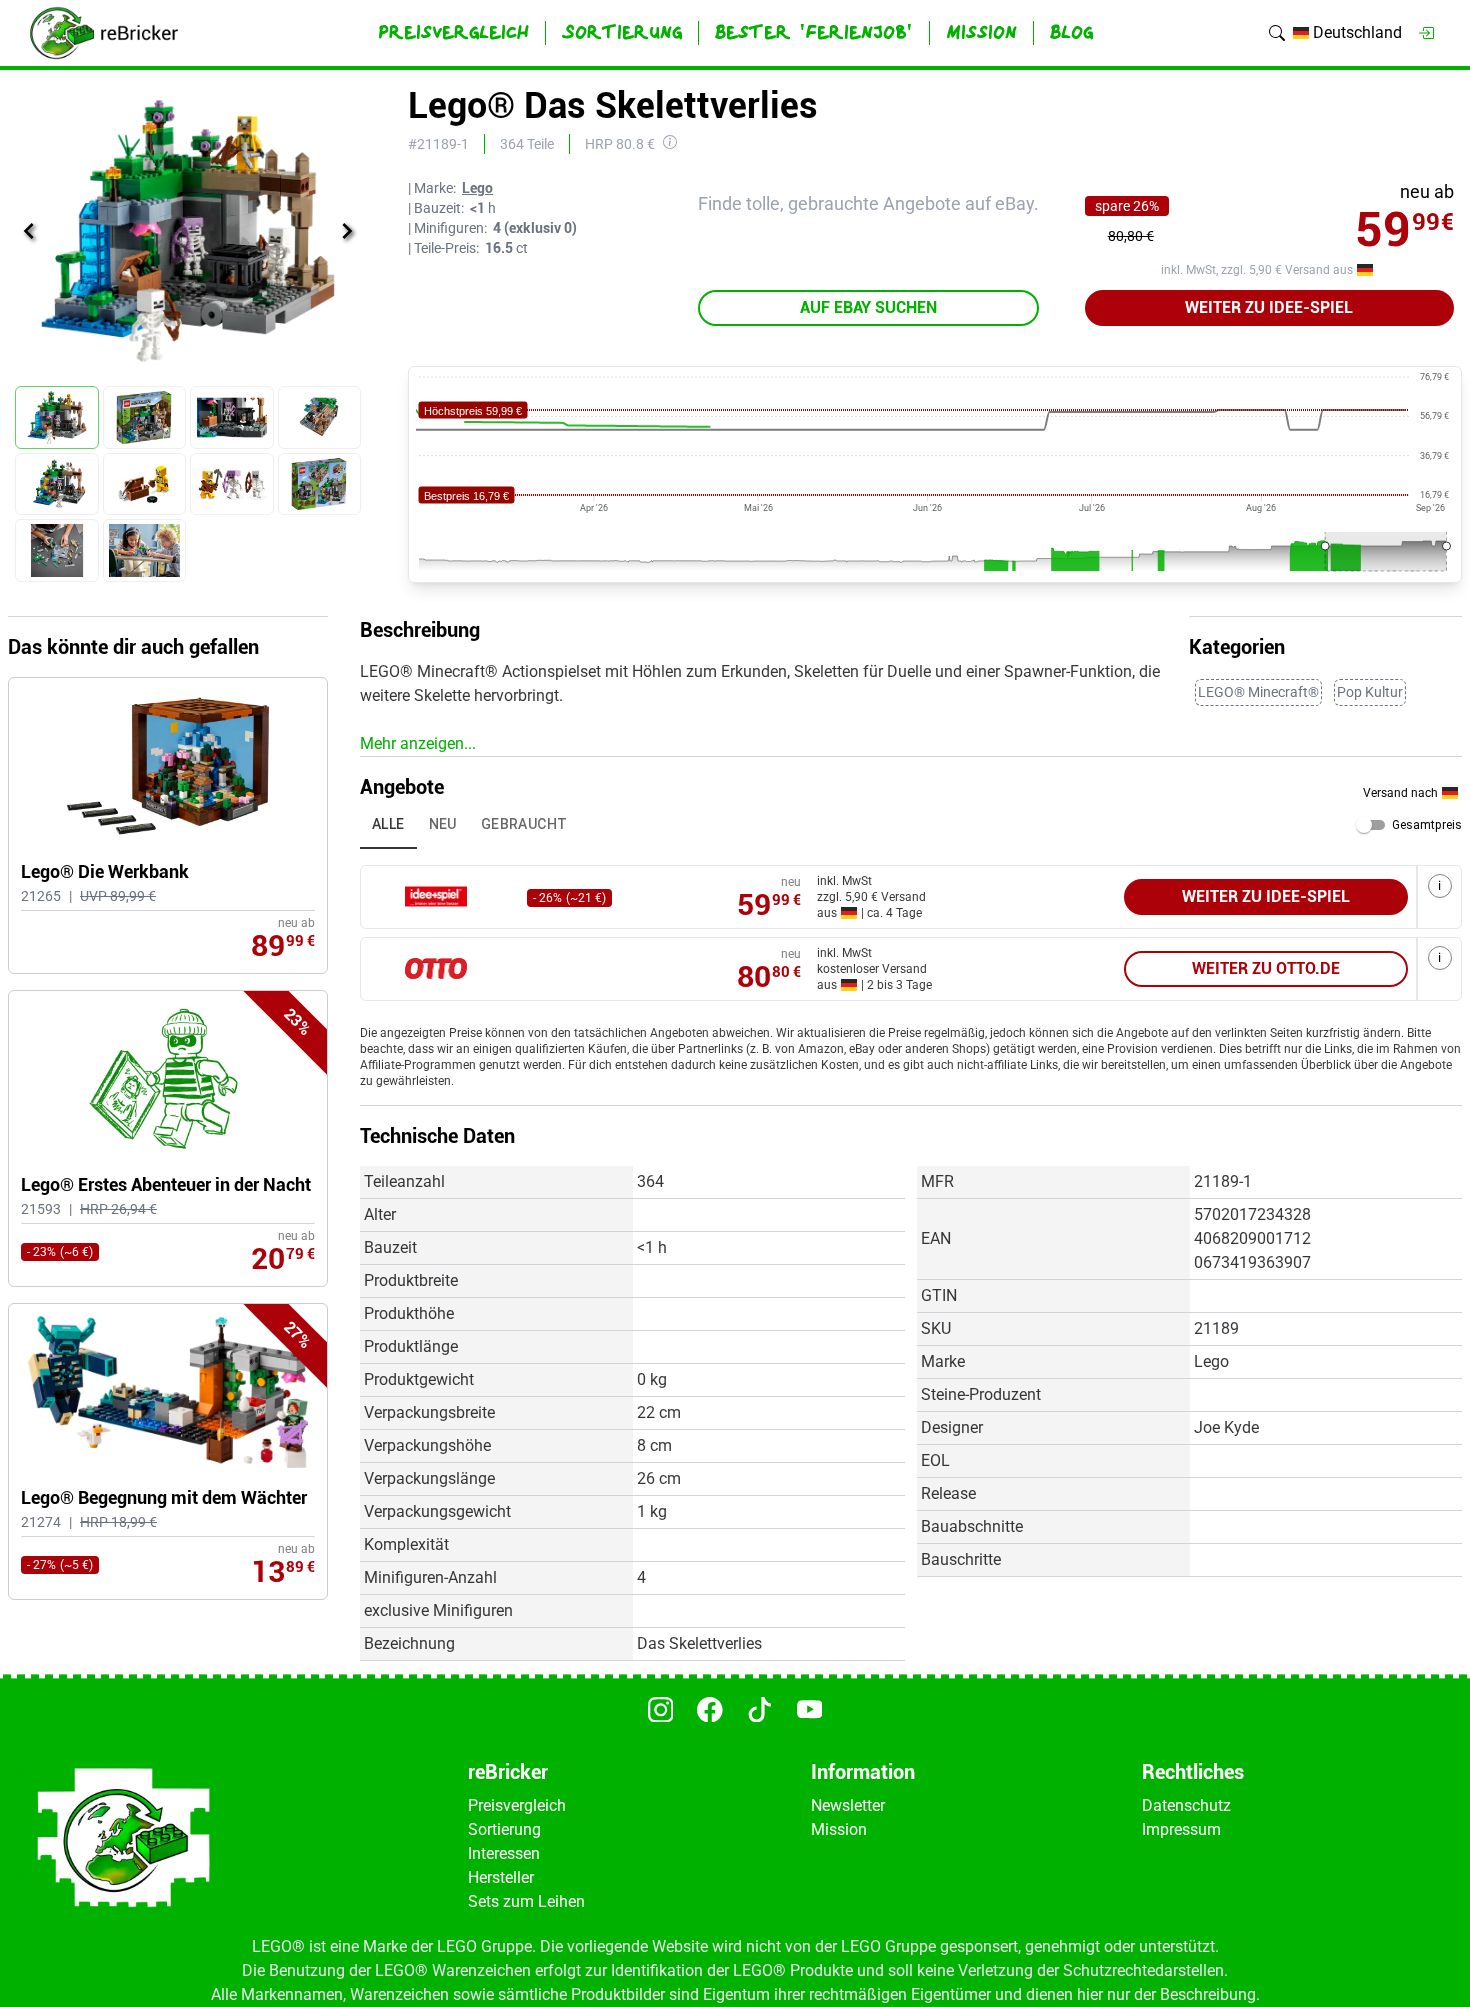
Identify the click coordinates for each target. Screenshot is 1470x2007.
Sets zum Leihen (526, 1901)
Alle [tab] (388, 824)
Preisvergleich (517, 1805)
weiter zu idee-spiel (1266, 896)
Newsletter (848, 1805)
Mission (839, 1829)
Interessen (504, 1853)
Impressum (1181, 1829)
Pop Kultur (1370, 692)
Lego (477, 188)
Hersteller (501, 1877)
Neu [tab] (443, 824)
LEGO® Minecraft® (1258, 692)
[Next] (347, 231)
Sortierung (504, 1829)
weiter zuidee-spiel (1269, 307)
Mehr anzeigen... (418, 743)
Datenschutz (1186, 1805)
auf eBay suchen (868, 307)
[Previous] (29, 231)
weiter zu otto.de (1266, 968)
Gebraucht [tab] (524, 824)
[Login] (1426, 33)
